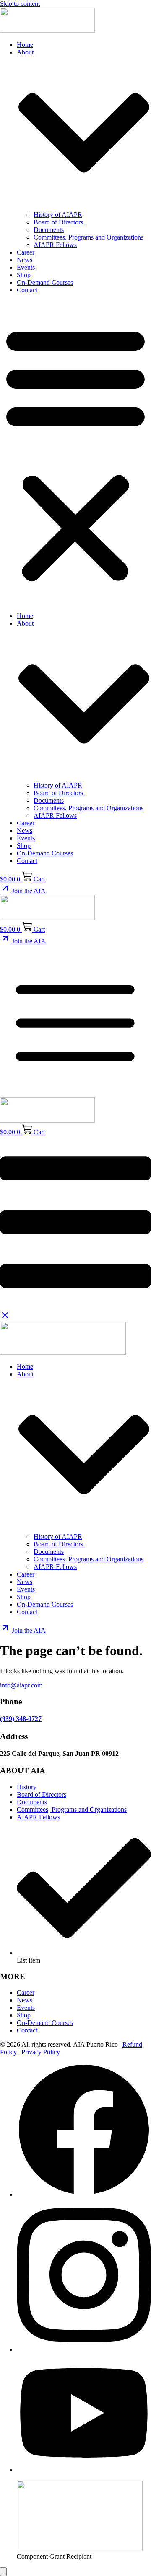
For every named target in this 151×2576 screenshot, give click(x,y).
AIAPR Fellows (55, 245)
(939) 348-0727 (21, 1719)
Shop (24, 275)
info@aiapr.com (21, 1685)
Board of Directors (59, 222)
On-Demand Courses (45, 282)
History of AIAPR (58, 215)
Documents (49, 230)
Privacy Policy (41, 2052)
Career (26, 252)
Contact (27, 290)
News (25, 260)
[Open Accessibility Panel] (3, 2572)
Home (25, 45)
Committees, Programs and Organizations (89, 237)
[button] (75, 453)
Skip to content (20, 4)
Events (26, 267)
